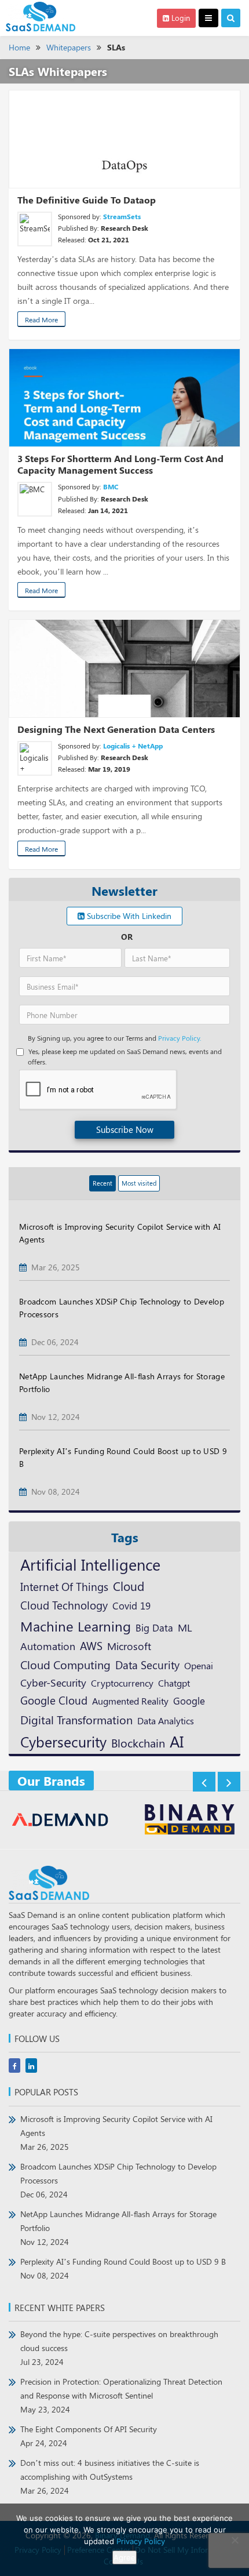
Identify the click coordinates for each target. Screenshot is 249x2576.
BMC (111, 486)
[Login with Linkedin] (30, 747)
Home (19, 47)
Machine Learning (76, 1626)
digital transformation (76, 1719)
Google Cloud (54, 1700)
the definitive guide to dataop (87, 200)
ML (185, 1627)
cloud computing (65, 1665)
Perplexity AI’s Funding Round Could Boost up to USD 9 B (123, 2268)
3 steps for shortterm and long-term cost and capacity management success (120, 464)
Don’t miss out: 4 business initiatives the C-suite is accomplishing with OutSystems (110, 2477)
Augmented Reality (130, 1701)
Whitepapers (69, 47)
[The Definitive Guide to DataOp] (124, 139)
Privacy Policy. (180, 1038)
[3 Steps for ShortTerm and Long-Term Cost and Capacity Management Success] (124, 398)
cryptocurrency (122, 1683)
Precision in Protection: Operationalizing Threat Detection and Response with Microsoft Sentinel (121, 2395)
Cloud (129, 1586)
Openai (199, 1665)
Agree (124, 2557)
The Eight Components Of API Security (89, 2436)
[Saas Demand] (41, 16)
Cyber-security (53, 1682)
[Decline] (235, 2540)
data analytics (166, 1721)
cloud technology (64, 1605)
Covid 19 (131, 1605)
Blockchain (138, 1743)
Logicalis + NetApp (133, 746)
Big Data (154, 1627)
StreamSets (122, 216)
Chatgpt (174, 1683)
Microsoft (129, 1646)
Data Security (147, 1665)
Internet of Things (64, 1587)
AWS (91, 1645)
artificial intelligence (90, 1564)
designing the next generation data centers (116, 729)
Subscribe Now (125, 1129)
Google (189, 1700)
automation (48, 1646)
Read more (41, 319)
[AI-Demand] (61, 1821)
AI (177, 1741)
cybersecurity (63, 1741)
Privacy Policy (141, 2541)
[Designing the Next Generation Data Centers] (124, 668)
